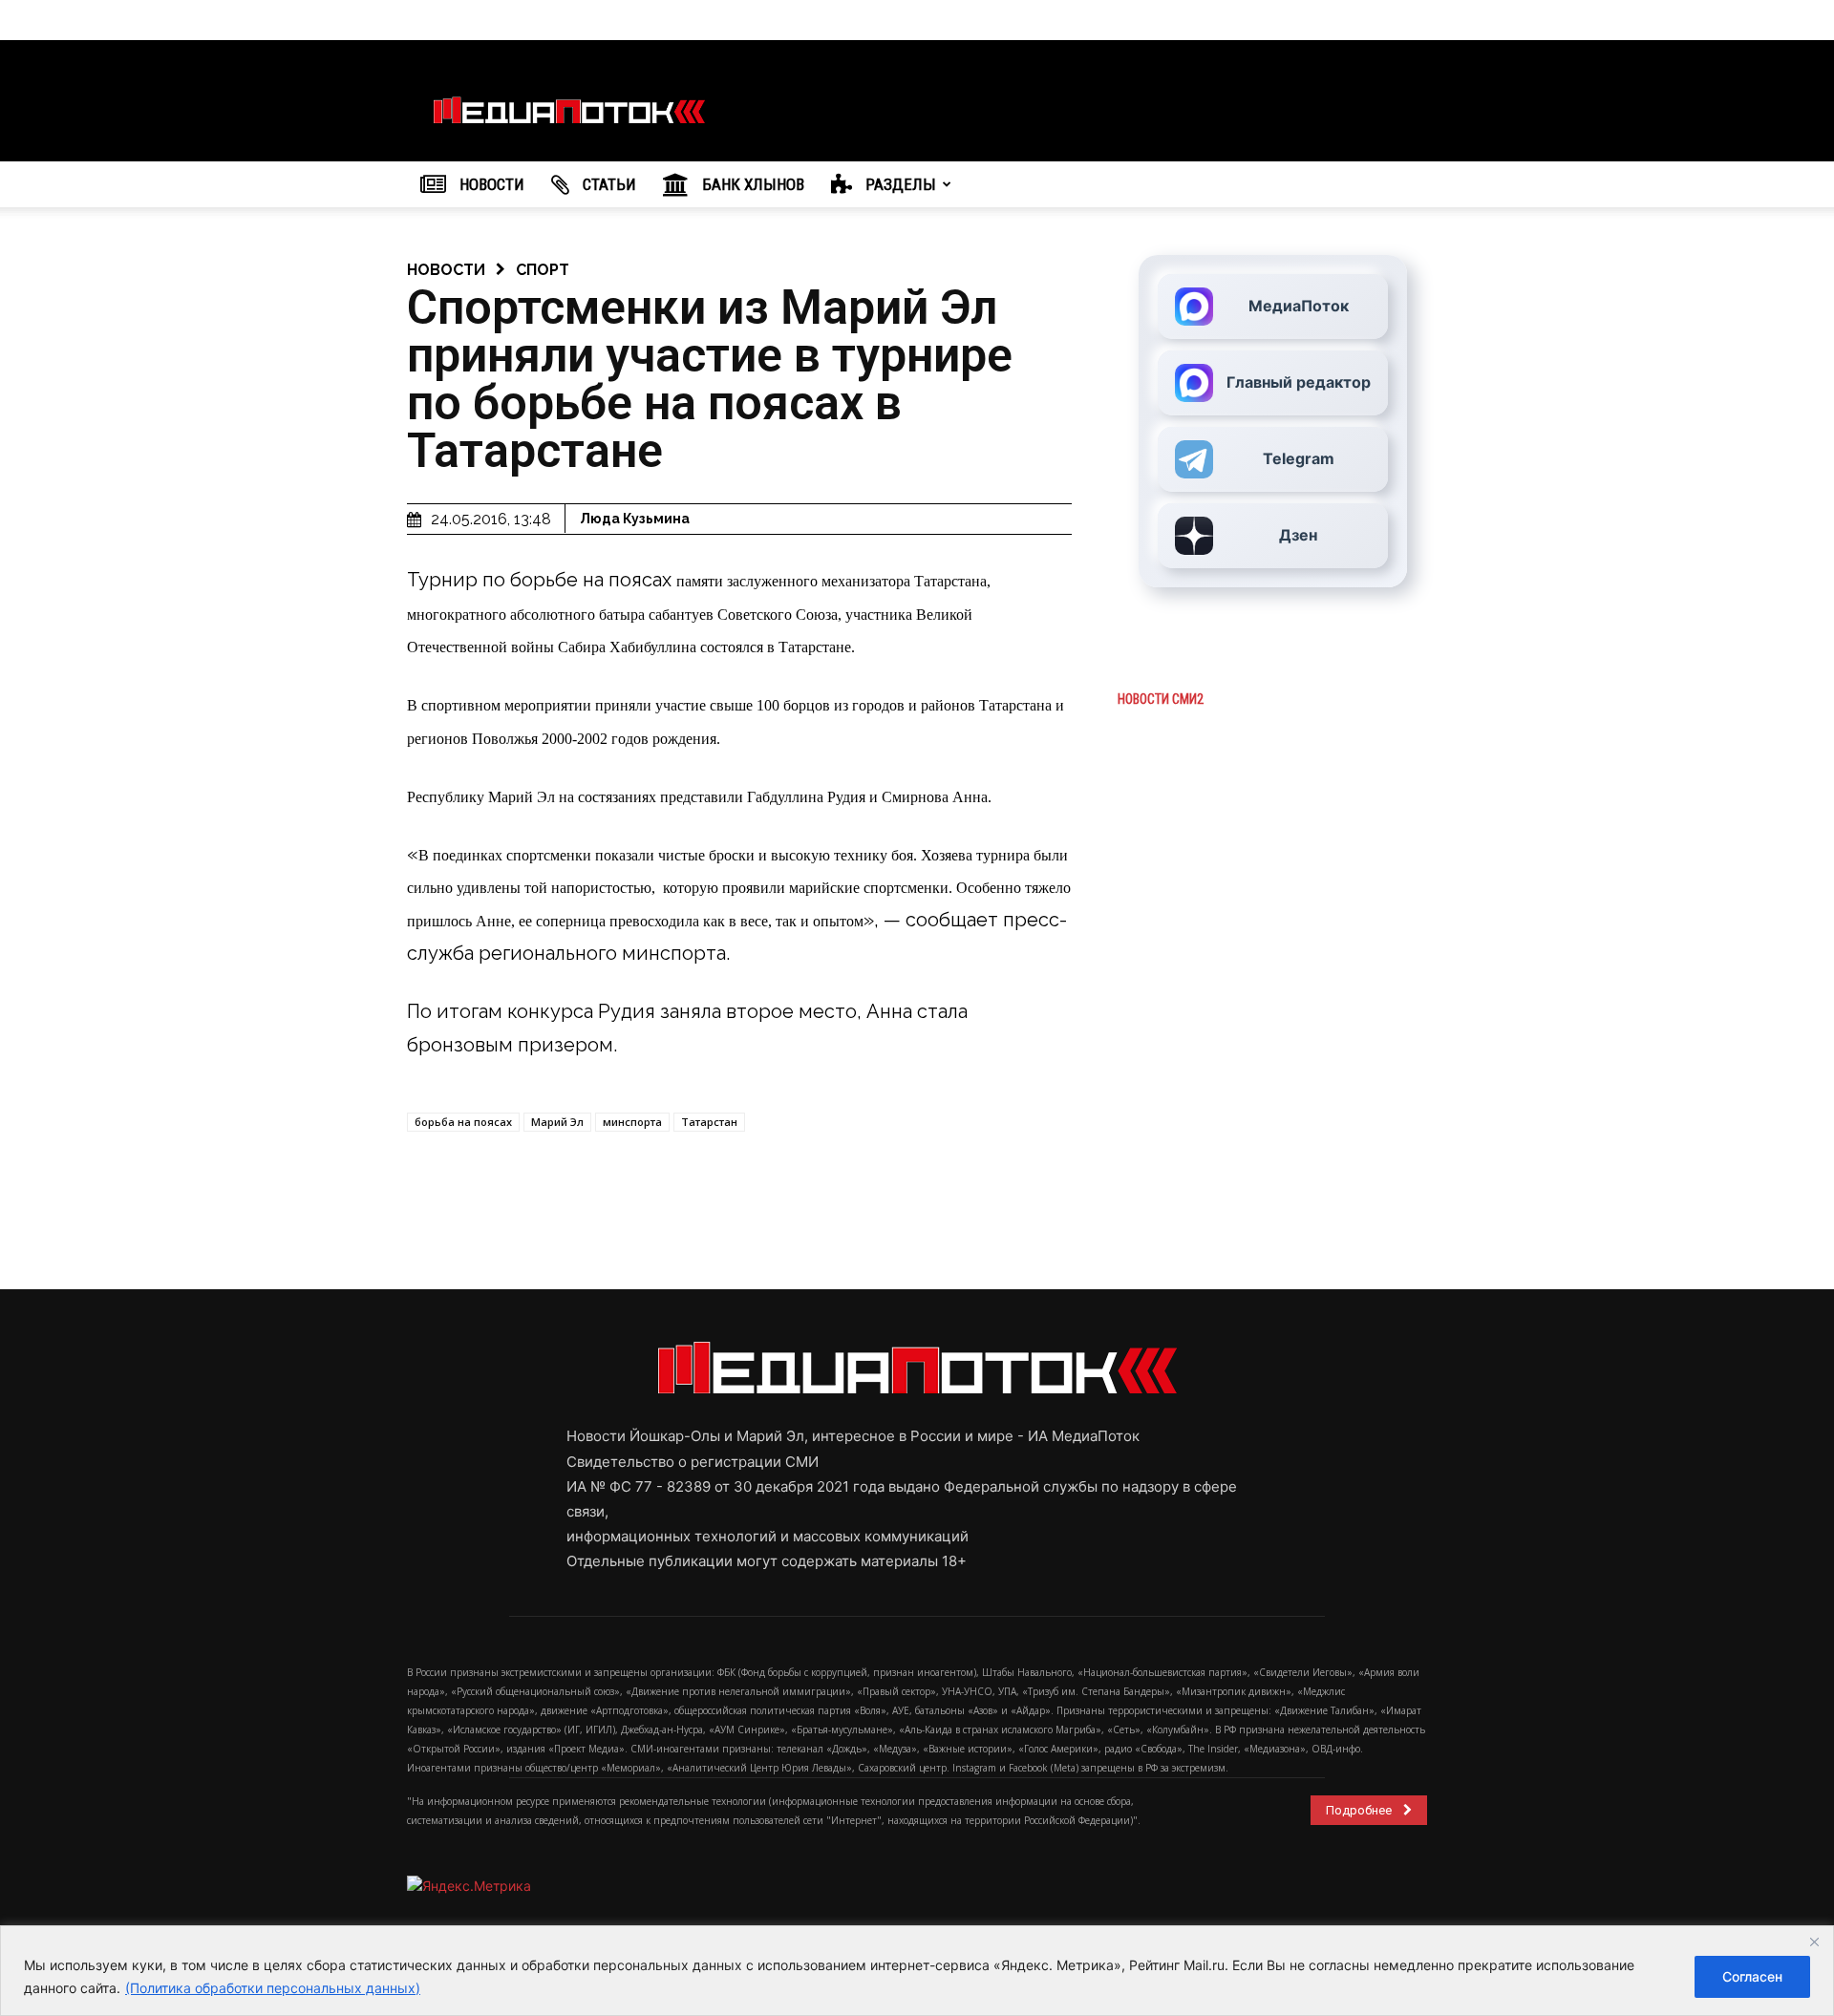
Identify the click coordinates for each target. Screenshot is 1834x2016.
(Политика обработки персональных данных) (273, 1988)
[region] (917, 1971)
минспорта (632, 1122)
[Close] (1814, 1942)
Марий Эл (557, 1122)
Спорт (543, 270)
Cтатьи (608, 184)
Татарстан (709, 1122)
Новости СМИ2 (1161, 699)
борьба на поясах (463, 1122)
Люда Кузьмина (635, 519)
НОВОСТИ (490, 184)
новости (446, 270)
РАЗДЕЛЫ (899, 184)
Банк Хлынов (751, 184)
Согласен (1752, 1976)
